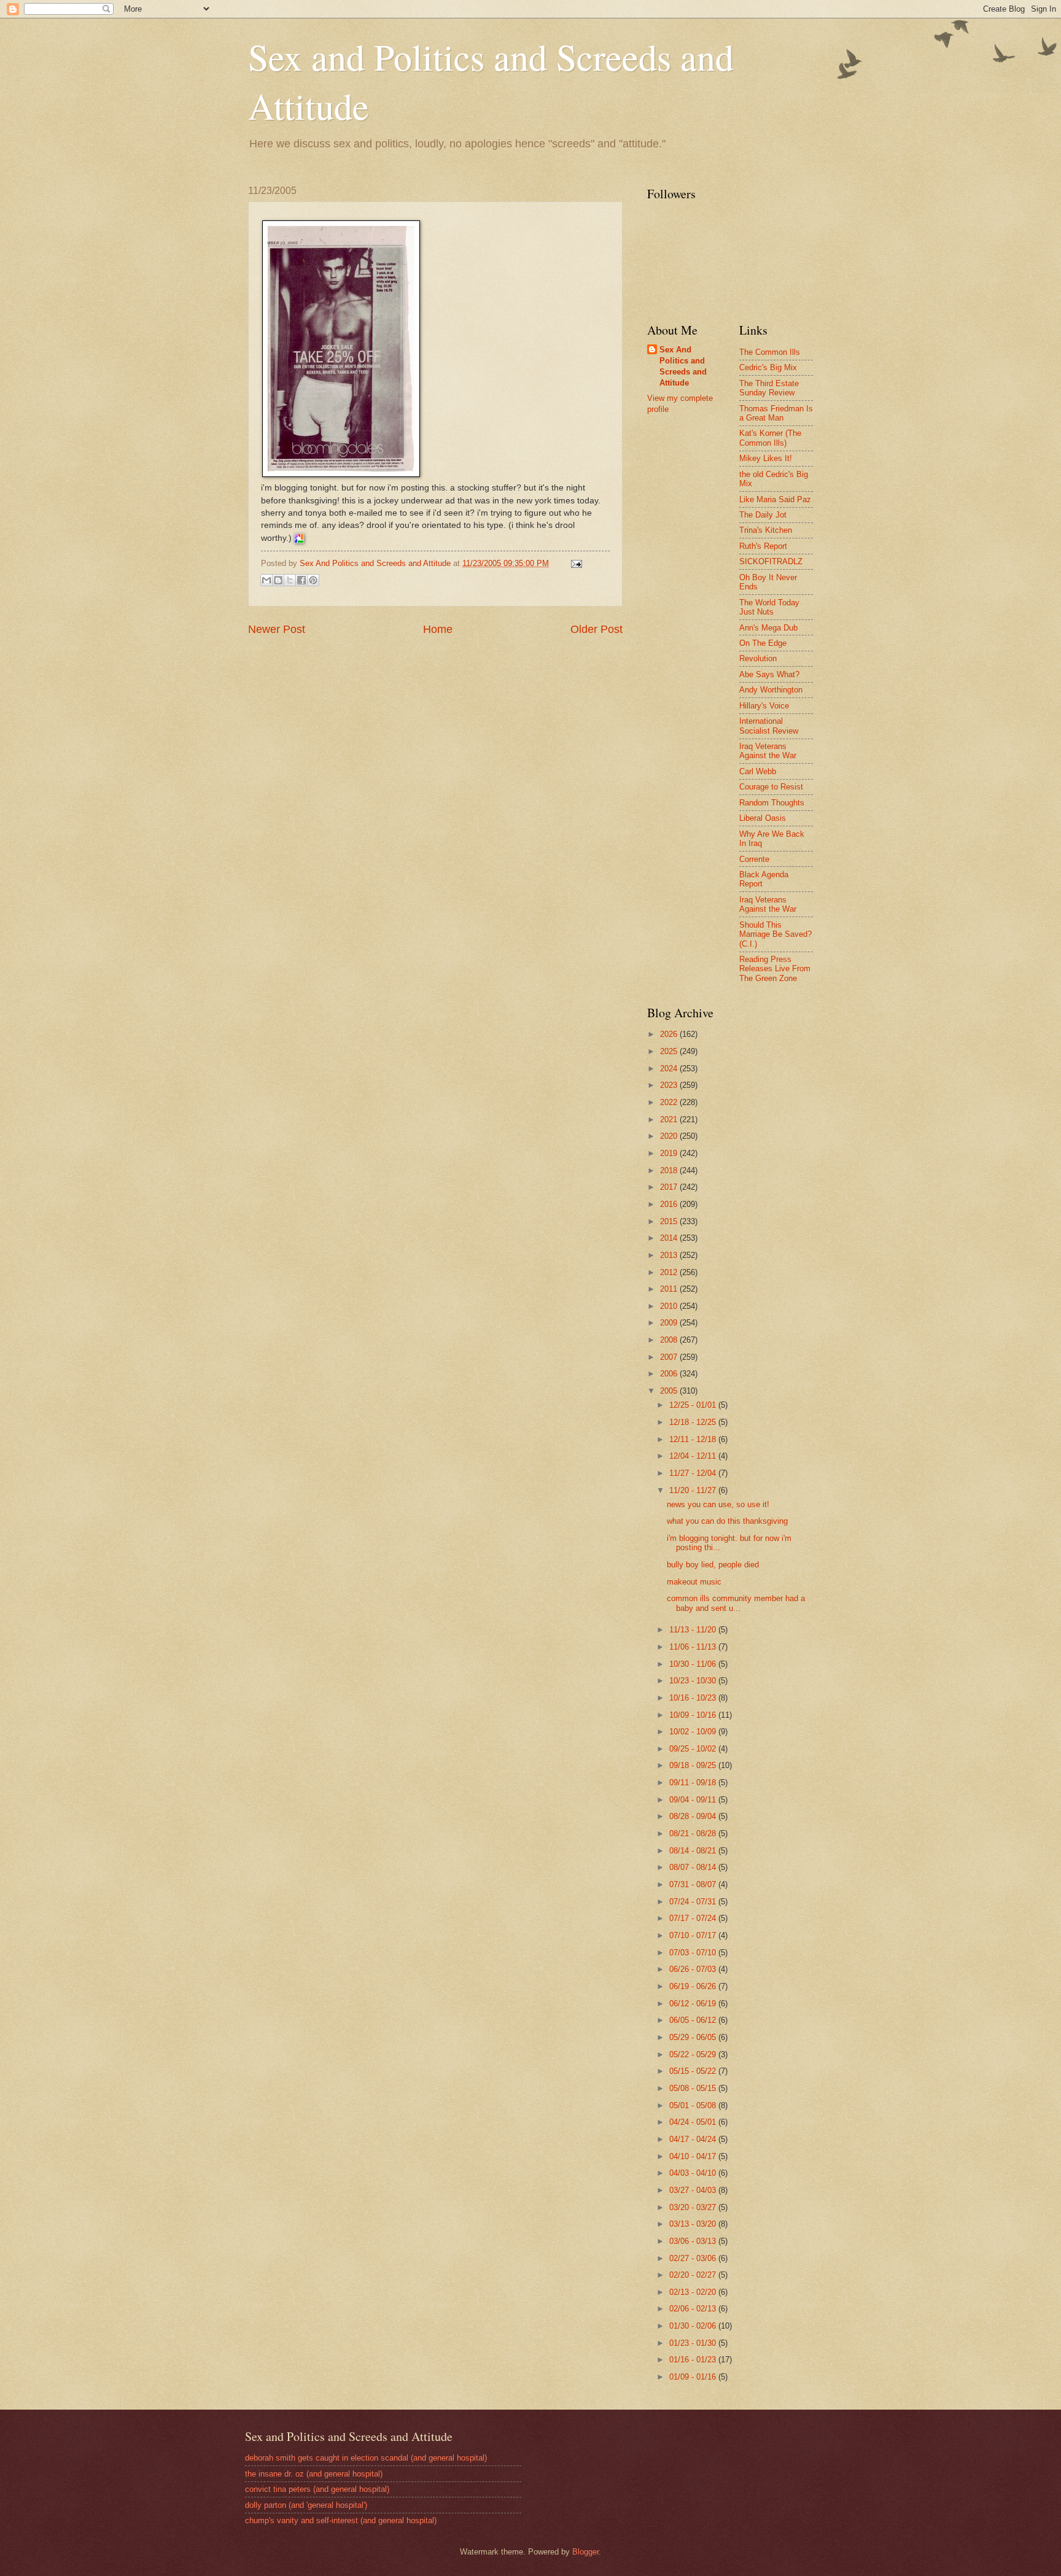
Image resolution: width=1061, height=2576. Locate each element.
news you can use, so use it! (718, 1504)
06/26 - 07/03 (694, 1969)
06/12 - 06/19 (694, 2004)
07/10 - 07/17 (694, 1935)
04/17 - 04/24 (694, 2139)
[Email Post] (575, 563)
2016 (670, 1204)
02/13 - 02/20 (694, 2292)
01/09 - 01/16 (694, 2377)
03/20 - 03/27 (694, 2207)
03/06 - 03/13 (694, 2241)
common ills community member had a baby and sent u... (736, 1603)
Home (438, 629)
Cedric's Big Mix (768, 367)
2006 (670, 1374)
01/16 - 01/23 (694, 2360)
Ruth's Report (763, 546)
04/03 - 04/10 (694, 2173)
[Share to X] (290, 580)
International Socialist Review (769, 726)
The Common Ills (770, 352)
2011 (670, 1289)
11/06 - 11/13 (694, 1647)
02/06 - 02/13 (694, 2309)
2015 (670, 1221)
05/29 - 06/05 (694, 2037)
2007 (670, 1357)
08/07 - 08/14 (694, 1867)
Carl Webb (758, 771)
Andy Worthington (771, 690)
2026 (670, 1034)
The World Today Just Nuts (769, 607)
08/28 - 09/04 (694, 1816)
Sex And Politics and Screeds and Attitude (683, 366)
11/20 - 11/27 (694, 1490)
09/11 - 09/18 (694, 1783)
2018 (670, 1170)
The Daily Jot (763, 515)
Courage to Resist (771, 787)
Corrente (754, 859)
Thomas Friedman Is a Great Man (776, 413)
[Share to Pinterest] (313, 580)
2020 (670, 1136)
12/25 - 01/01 (694, 1405)
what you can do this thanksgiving (727, 1521)
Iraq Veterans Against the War (768, 751)
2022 (670, 1102)
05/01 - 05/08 (694, 2105)
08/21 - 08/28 (694, 1833)
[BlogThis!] (278, 580)
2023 (670, 1085)
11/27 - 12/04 (694, 1473)
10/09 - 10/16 (694, 1715)
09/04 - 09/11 (694, 1800)
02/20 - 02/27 (694, 2275)
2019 (670, 1153)
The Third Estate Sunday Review (769, 388)
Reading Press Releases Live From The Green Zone (775, 969)
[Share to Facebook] (301, 580)
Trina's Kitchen (766, 530)
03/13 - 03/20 (694, 2224)
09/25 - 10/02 (694, 1749)
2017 (670, 1187)
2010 (670, 1306)
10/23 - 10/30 (694, 1681)
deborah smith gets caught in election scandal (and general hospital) (366, 2458)
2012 (670, 1272)
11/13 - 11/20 (694, 1630)
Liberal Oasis (763, 818)
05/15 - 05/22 (694, 2071)
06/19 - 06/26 (694, 1986)
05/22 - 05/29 (694, 2054)
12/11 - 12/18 (694, 1439)
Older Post (597, 629)
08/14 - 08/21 (694, 1851)
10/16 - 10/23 (694, 1698)
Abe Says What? (769, 674)
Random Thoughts (772, 803)
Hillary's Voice (764, 706)
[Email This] (266, 580)
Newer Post (277, 629)
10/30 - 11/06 (694, 1664)
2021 (670, 1119)
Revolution (758, 658)
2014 (670, 1238)
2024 (670, 1069)
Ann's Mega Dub (768, 628)
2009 (670, 1323)
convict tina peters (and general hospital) (317, 2489)
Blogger (585, 2552)
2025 (670, 1051)
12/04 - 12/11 (694, 1456)
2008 (670, 1340)
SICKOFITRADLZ (771, 561)
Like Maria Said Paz (775, 499)
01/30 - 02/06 (694, 2326)
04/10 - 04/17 (694, 2156)
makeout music (694, 1582)
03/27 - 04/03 (694, 2190)
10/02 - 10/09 (694, 1732)
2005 (670, 1391)
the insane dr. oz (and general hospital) (314, 2474)
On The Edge (763, 643)
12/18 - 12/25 (694, 1422)
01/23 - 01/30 (694, 2343)
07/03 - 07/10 (694, 1953)
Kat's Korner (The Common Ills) (770, 438)
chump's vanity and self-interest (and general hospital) (341, 2520)
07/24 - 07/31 (694, 1902)
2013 (670, 1255)
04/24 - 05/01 (694, 2122)
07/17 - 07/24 (694, 1918)
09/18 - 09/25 (694, 1765)
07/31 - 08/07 (694, 1884)
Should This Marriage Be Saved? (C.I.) (775, 934)
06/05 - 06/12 (694, 2020)
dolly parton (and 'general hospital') (306, 2505)
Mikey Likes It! (766, 458)
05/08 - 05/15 (694, 2088)
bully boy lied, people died (713, 1565)
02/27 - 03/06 (694, 2258)
